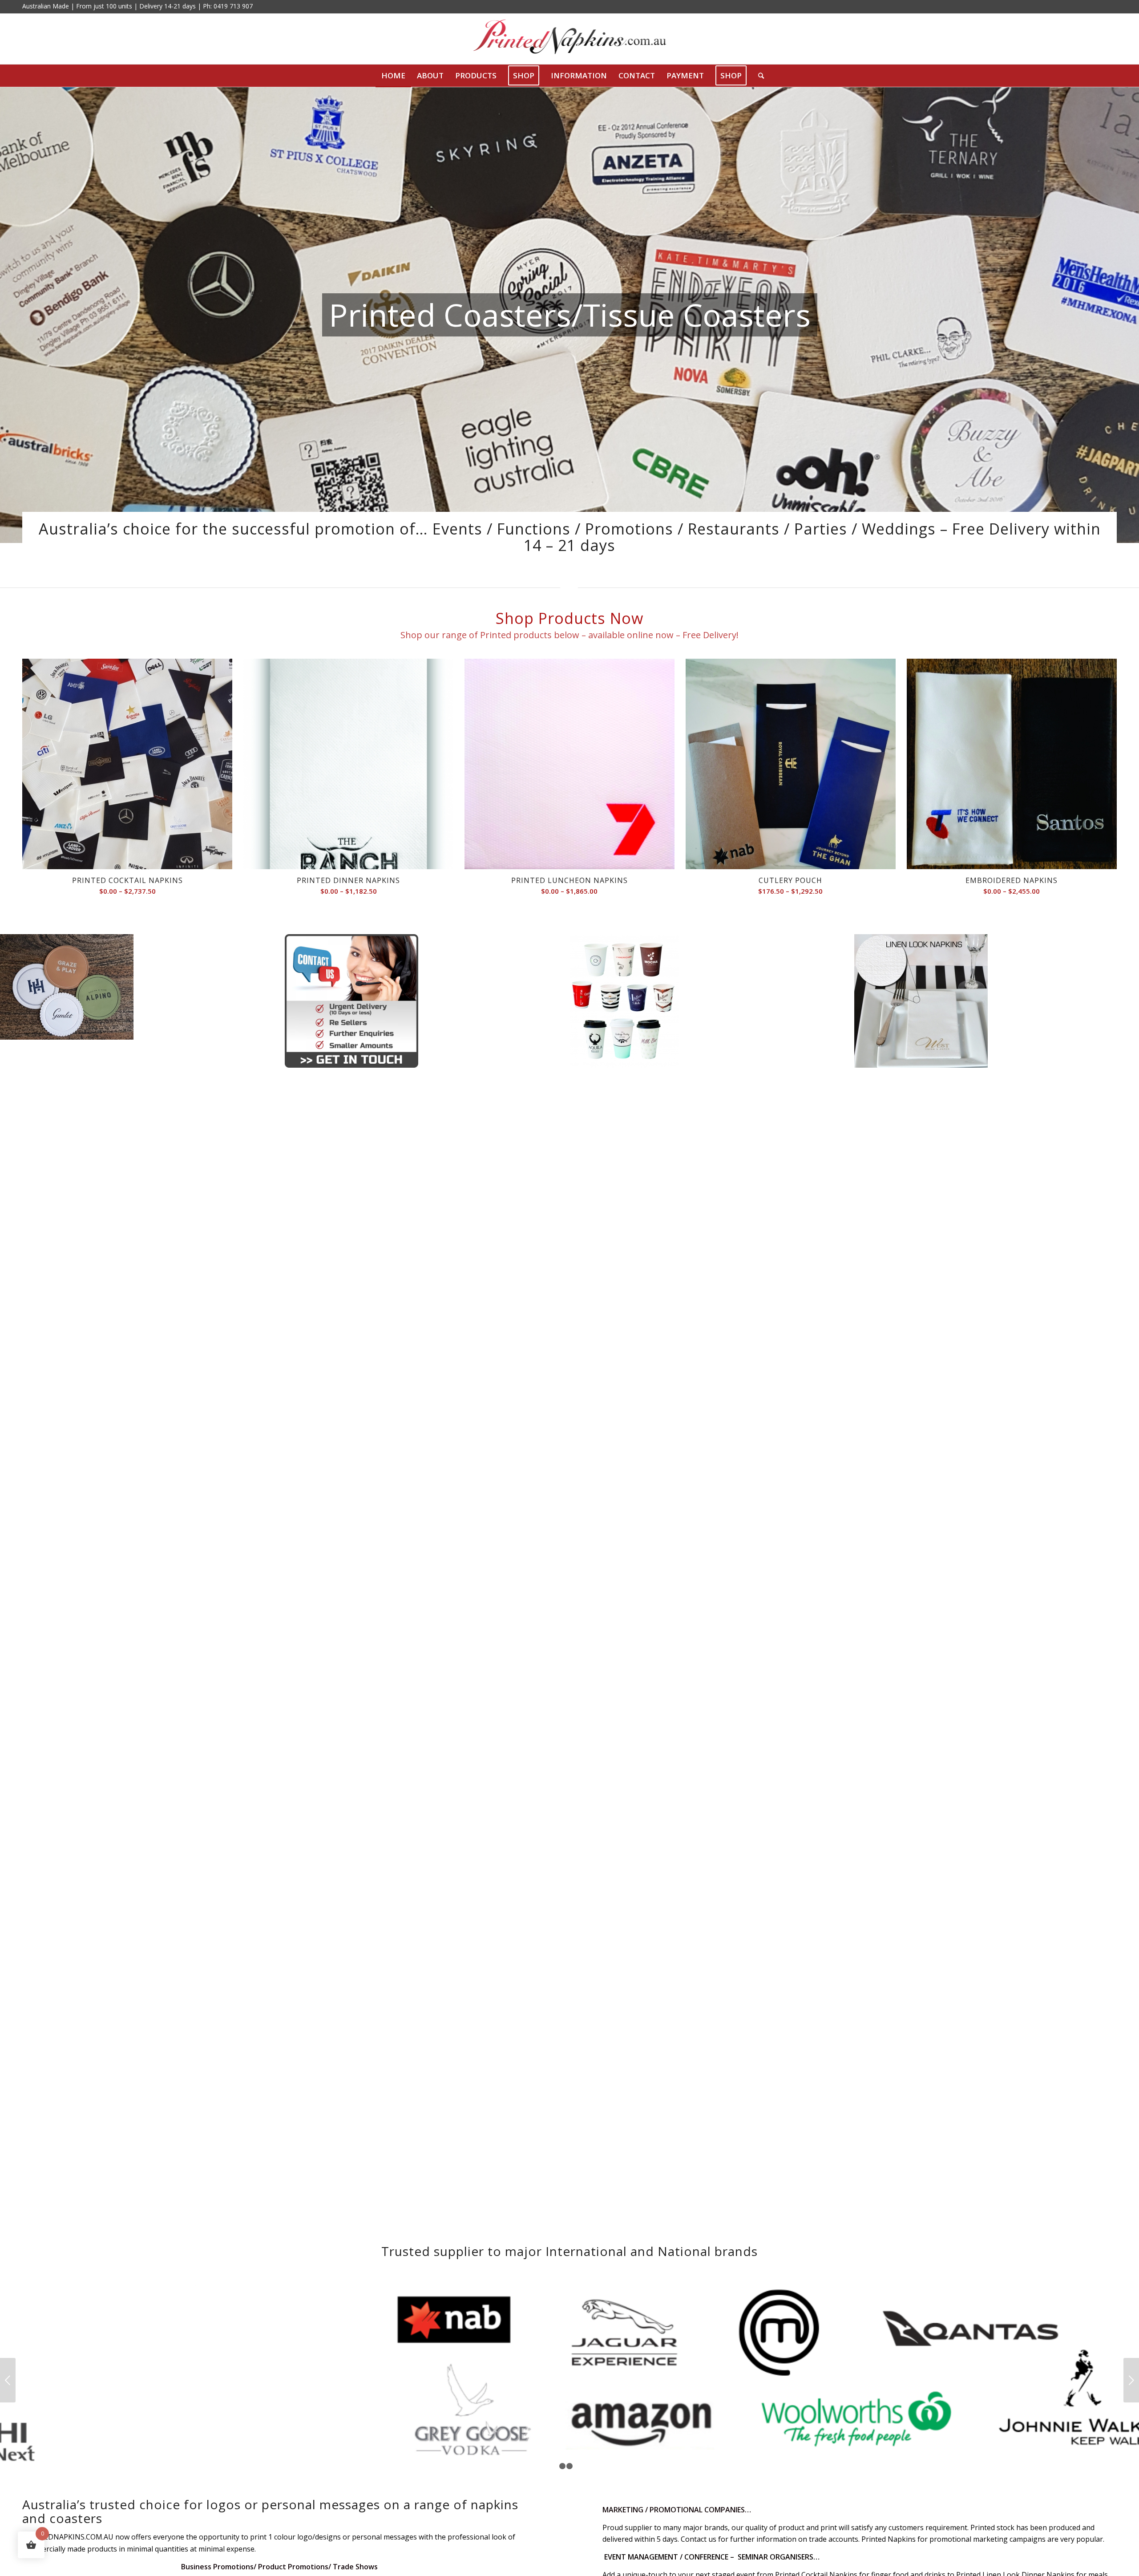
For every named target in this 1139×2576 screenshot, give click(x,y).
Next (1131, 2402)
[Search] (758, 76)
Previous (8, 2402)
